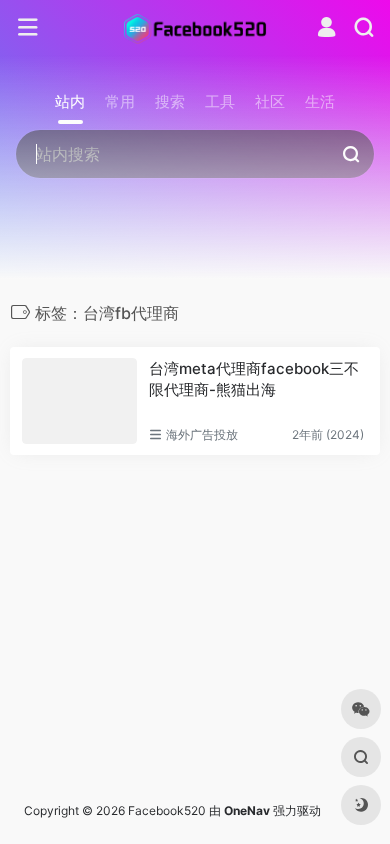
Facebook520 (167, 810)
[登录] (326, 29)
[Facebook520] (195, 28)
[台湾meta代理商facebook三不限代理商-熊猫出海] (79, 401)
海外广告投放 (202, 434)
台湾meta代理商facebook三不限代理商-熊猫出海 (254, 379)
